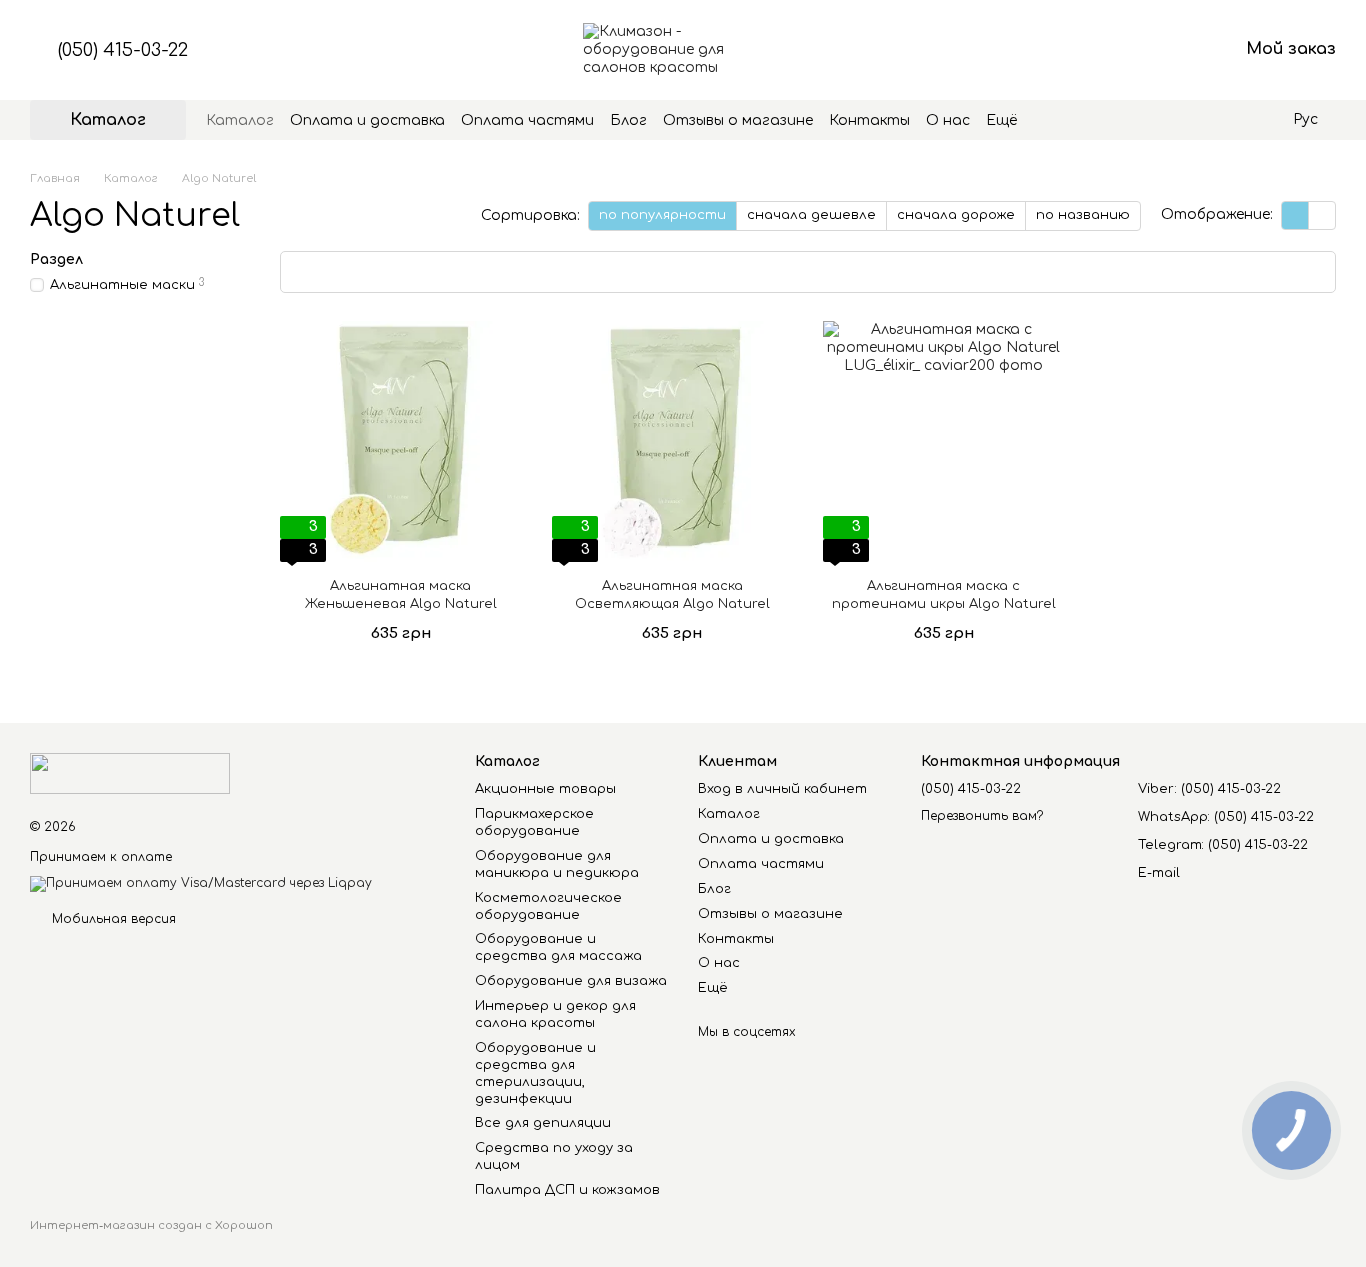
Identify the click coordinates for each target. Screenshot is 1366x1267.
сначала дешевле (811, 215)
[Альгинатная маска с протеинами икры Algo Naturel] (944, 442)
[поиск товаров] (1053, 120)
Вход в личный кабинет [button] (782, 789)
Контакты (869, 120)
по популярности (662, 215)
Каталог (240, 120)
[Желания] (1118, 50)
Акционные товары (545, 789)
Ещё (1001, 120)
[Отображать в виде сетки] (1295, 215)
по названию (1083, 215)
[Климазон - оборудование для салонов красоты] (130, 773)
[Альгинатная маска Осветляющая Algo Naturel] (673, 442)
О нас (948, 120)
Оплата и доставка (367, 120)
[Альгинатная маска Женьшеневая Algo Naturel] (401, 442)
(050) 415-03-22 (123, 50)
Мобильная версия (112, 919)
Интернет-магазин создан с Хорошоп (151, 1225)
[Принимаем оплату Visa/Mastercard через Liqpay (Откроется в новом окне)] (201, 883)
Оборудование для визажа (571, 981)
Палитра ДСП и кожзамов (567, 1190)
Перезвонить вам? (982, 816)
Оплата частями (527, 120)
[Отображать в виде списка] (1322, 215)
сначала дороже (956, 215)
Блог (628, 120)
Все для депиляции (543, 1123)
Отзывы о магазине (738, 120)
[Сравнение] (1066, 50)
